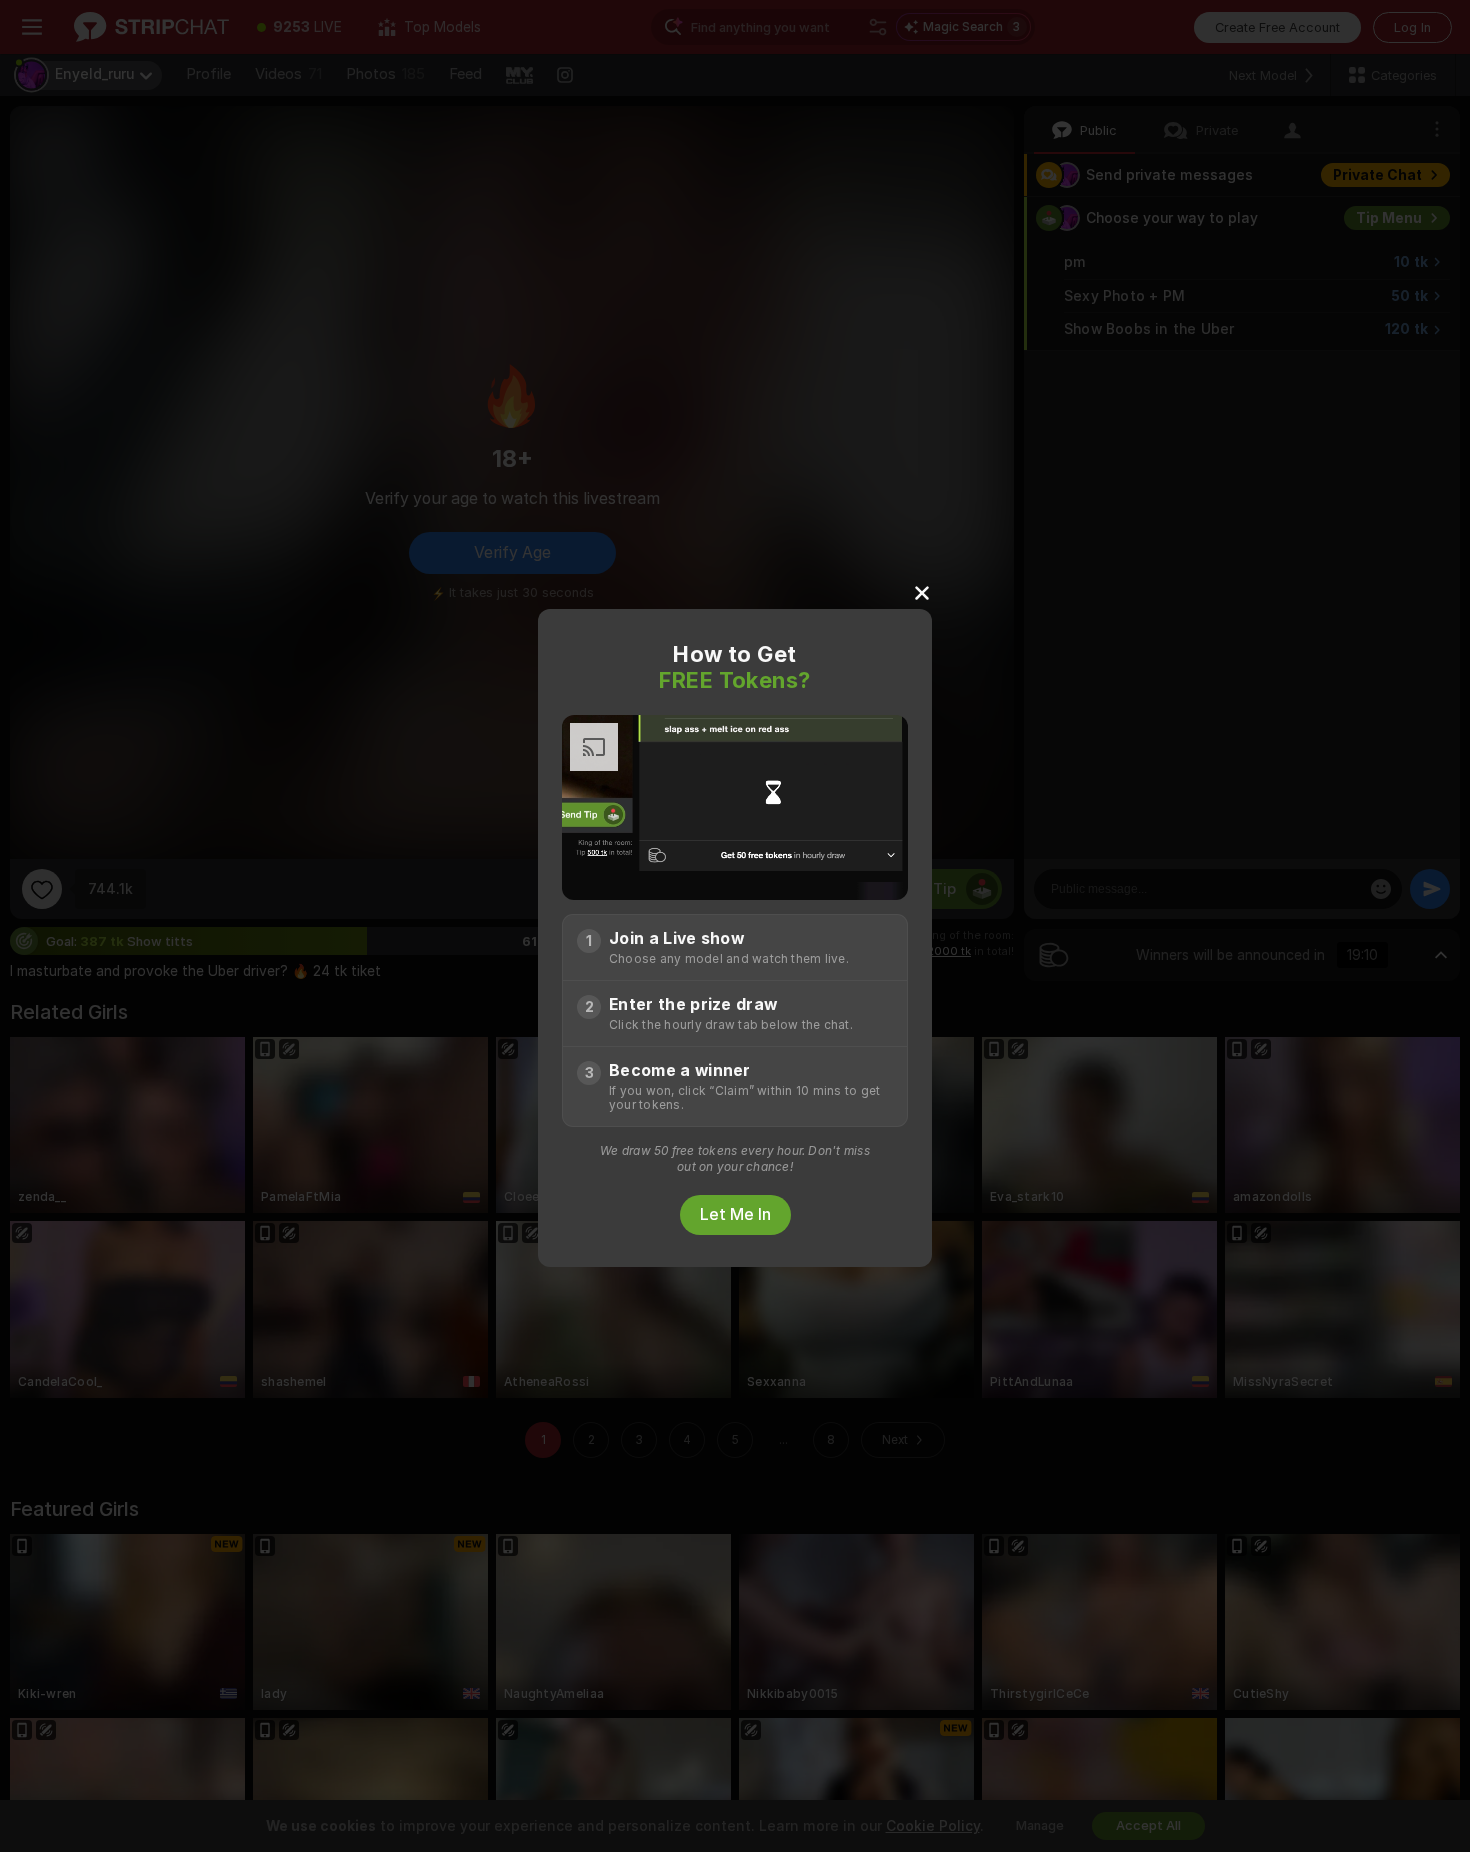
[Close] (922, 592)
